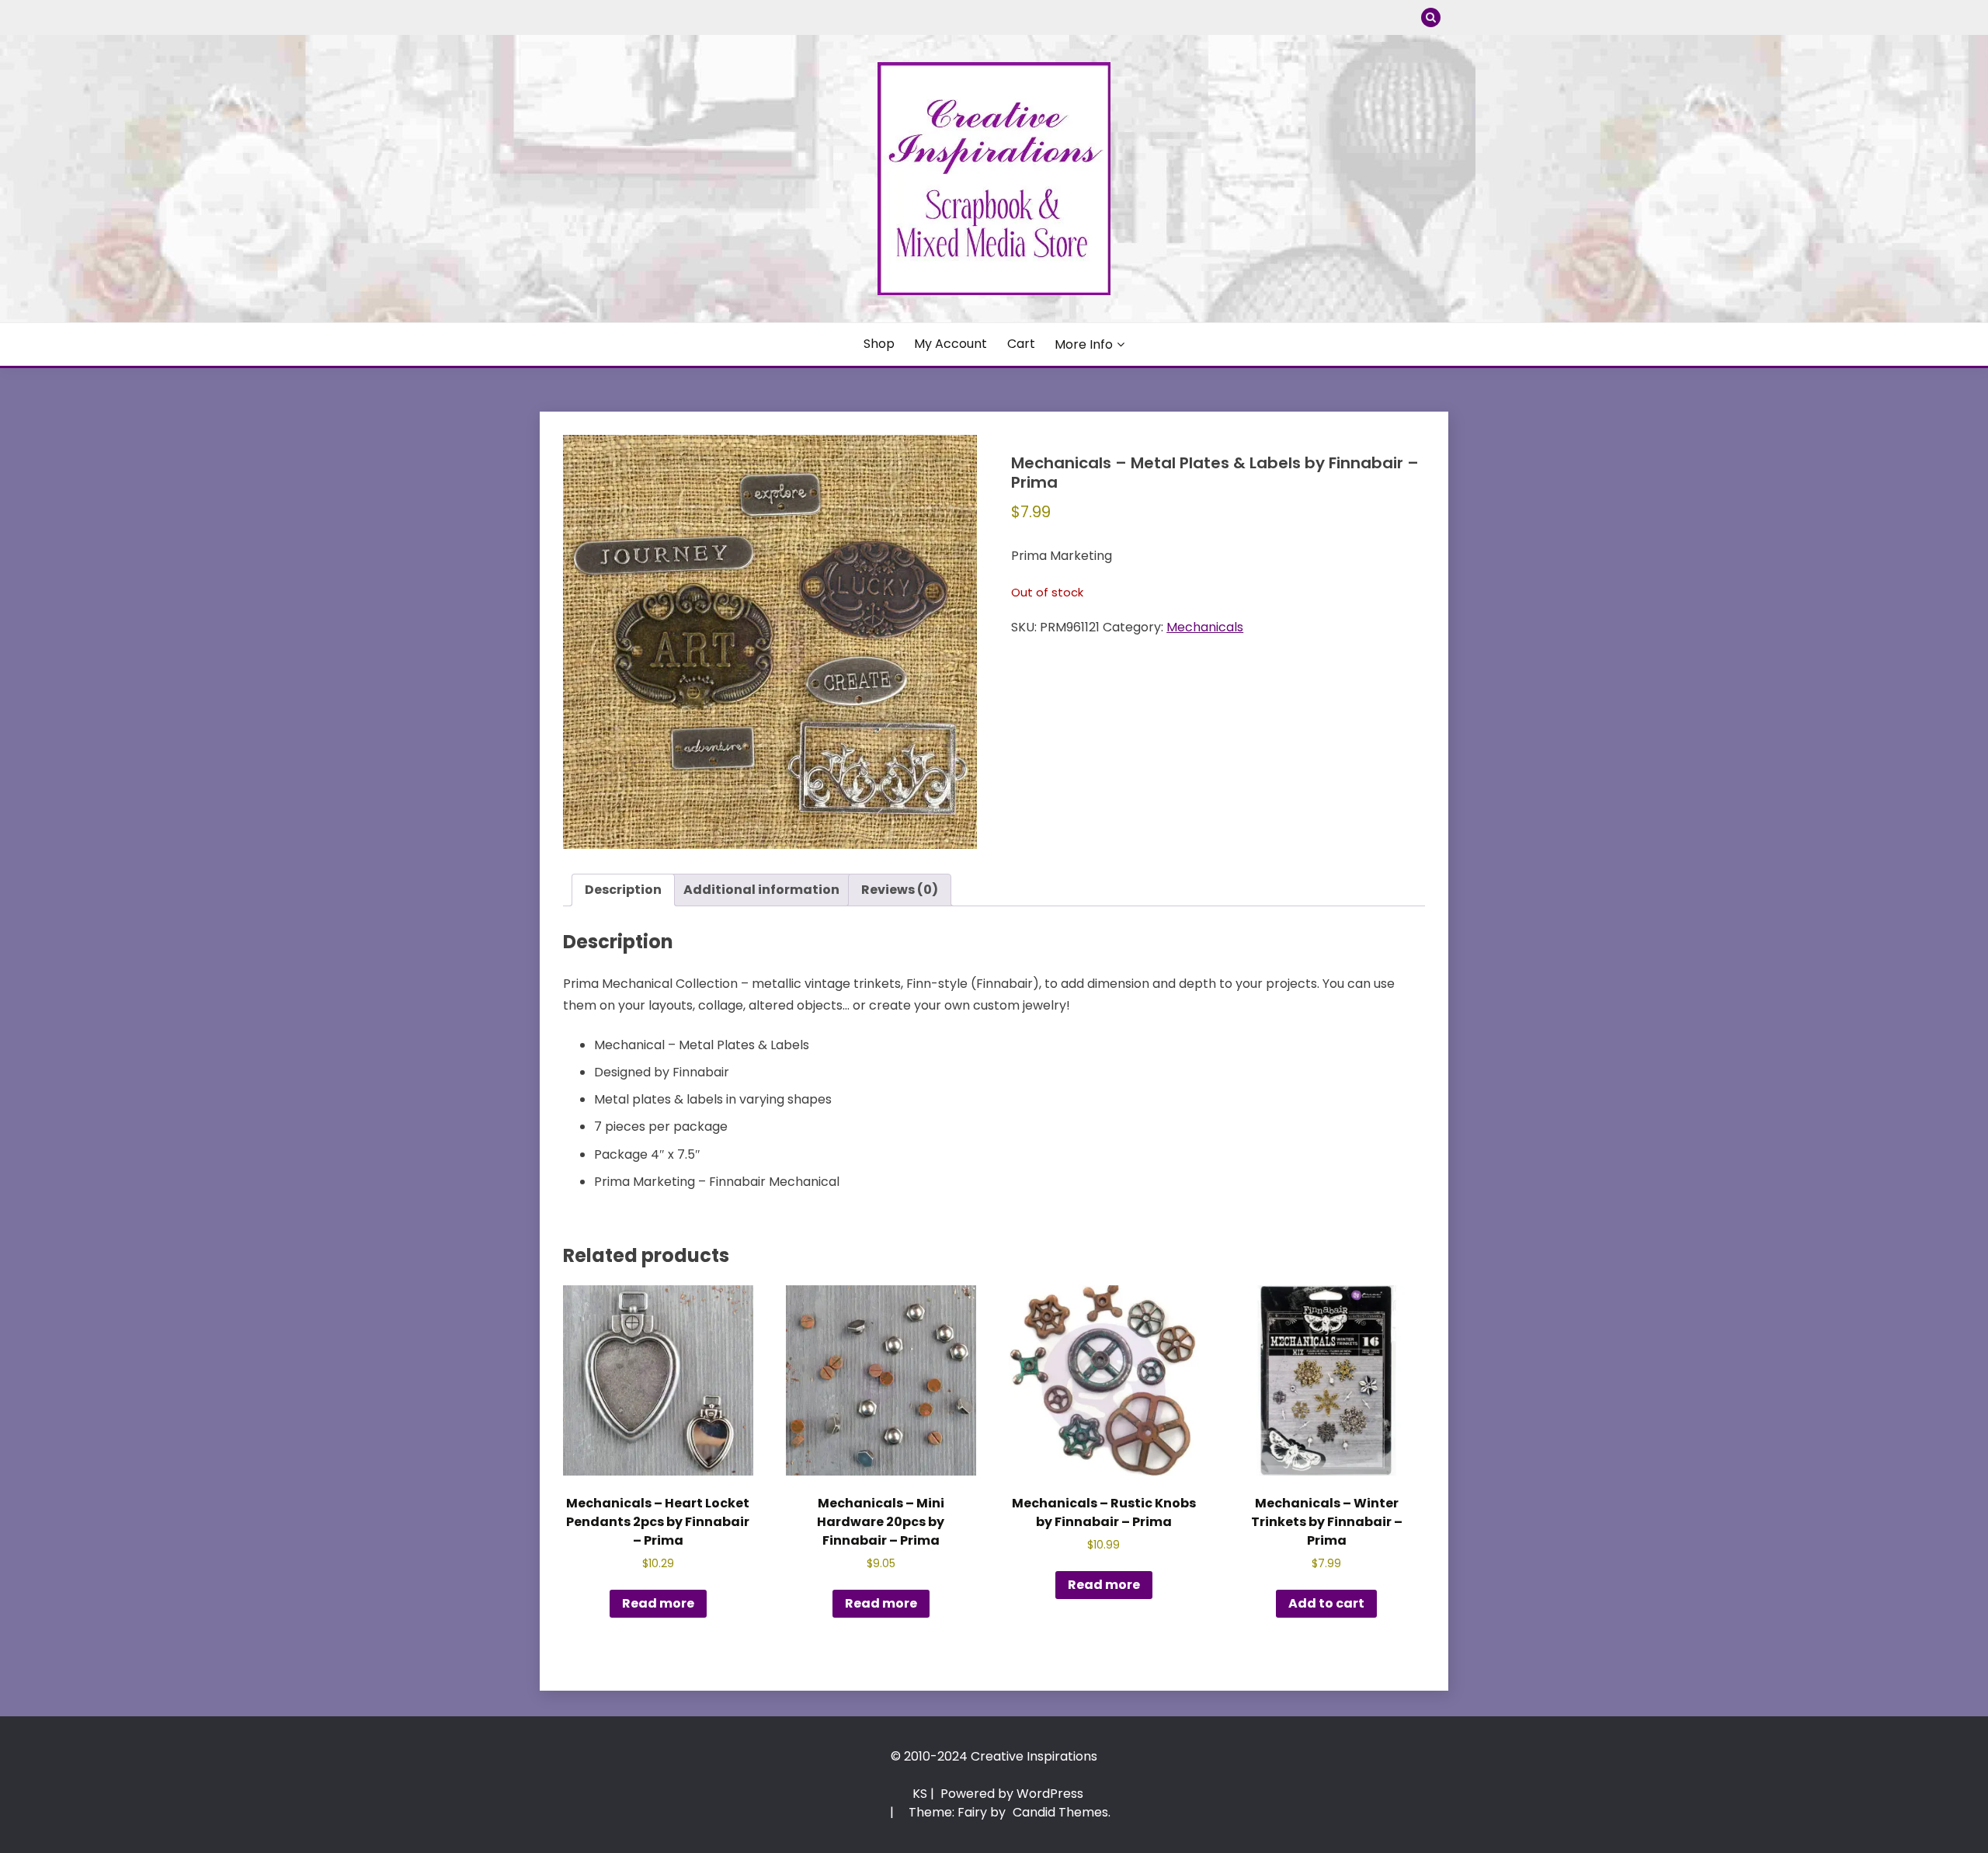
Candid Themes (1060, 1812)
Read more (658, 1603)
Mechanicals (1205, 627)
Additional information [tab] (761, 890)
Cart (1021, 344)
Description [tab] (623, 890)
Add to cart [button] (1326, 1603)
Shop (879, 344)
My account (951, 344)
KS (920, 1794)
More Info (1084, 344)
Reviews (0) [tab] (900, 890)
